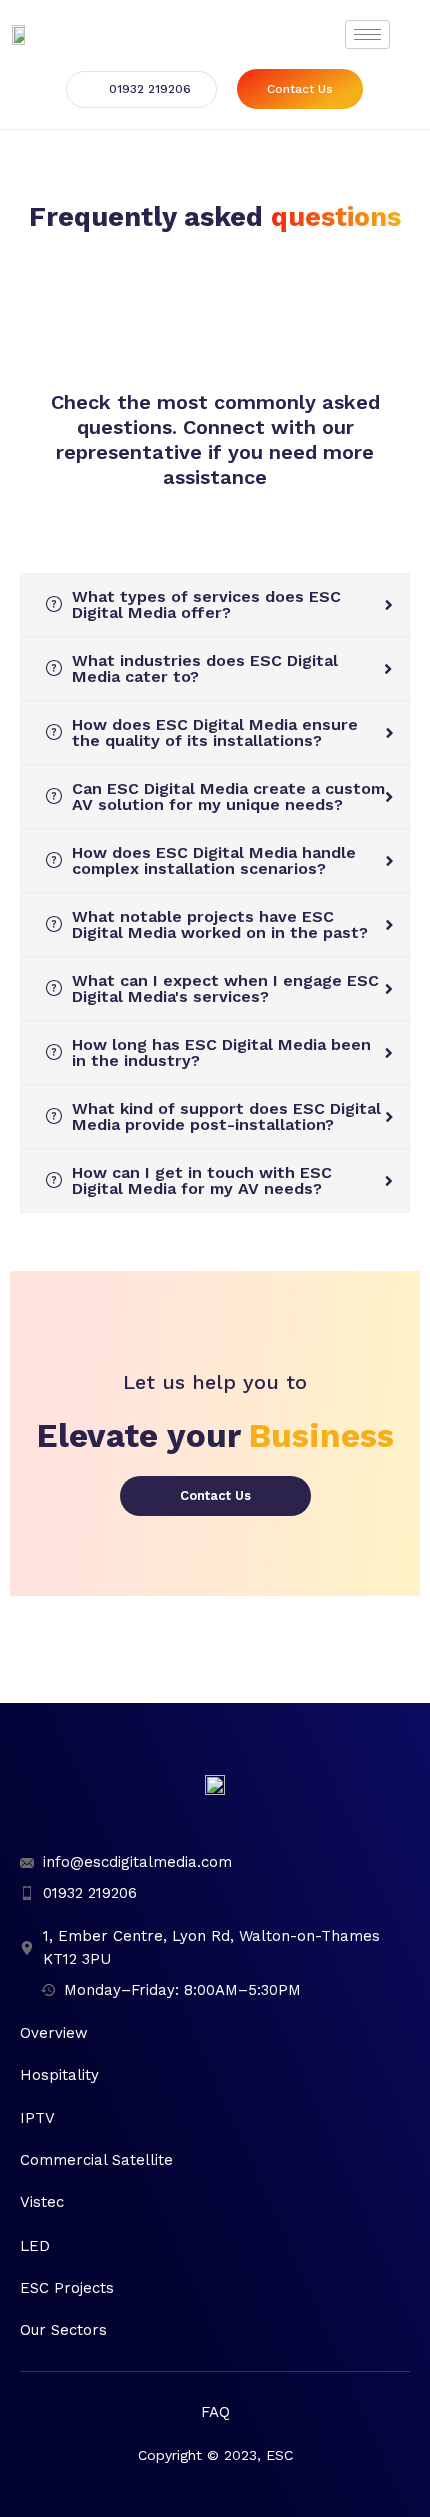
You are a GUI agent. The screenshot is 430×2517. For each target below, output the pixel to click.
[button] (141, 89)
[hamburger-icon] (367, 34)
